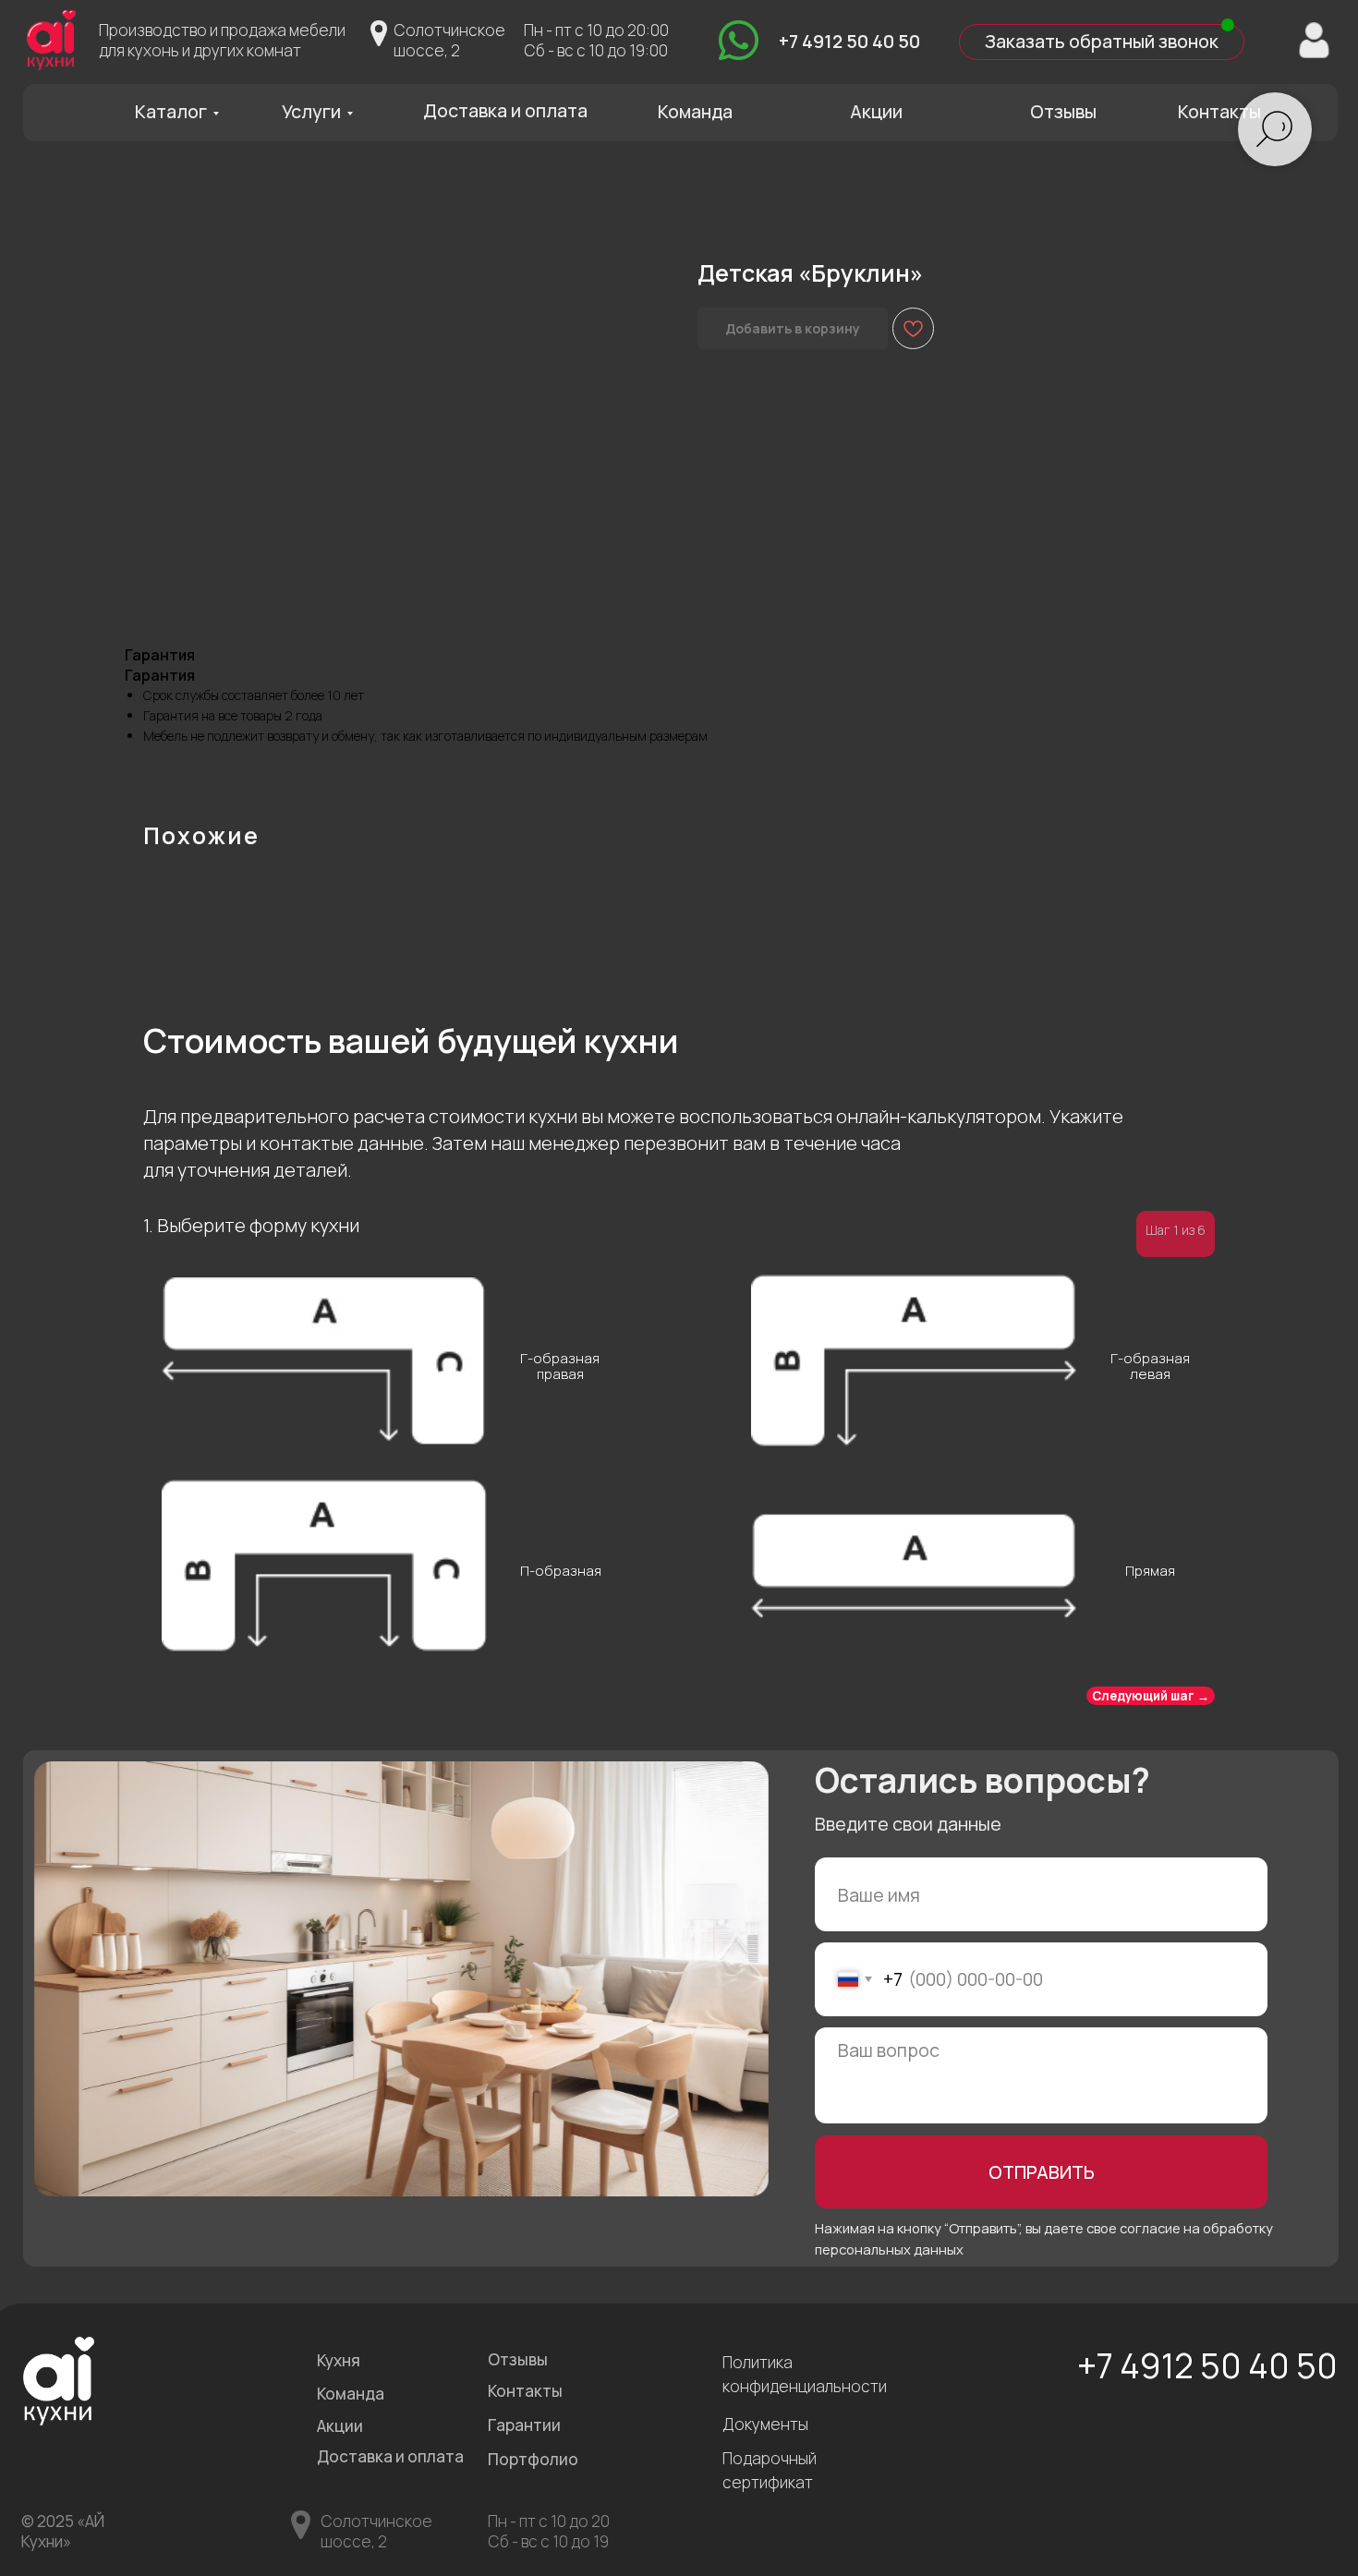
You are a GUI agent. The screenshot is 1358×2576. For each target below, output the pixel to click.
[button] (1102, 42)
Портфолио (533, 2459)
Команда (695, 111)
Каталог (171, 111)
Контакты (1219, 111)
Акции (876, 111)
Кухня (339, 2360)
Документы (765, 2424)
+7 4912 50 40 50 (849, 41)
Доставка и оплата (505, 110)
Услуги (311, 111)
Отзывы (1063, 111)
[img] (739, 40)
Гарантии (524, 2425)
